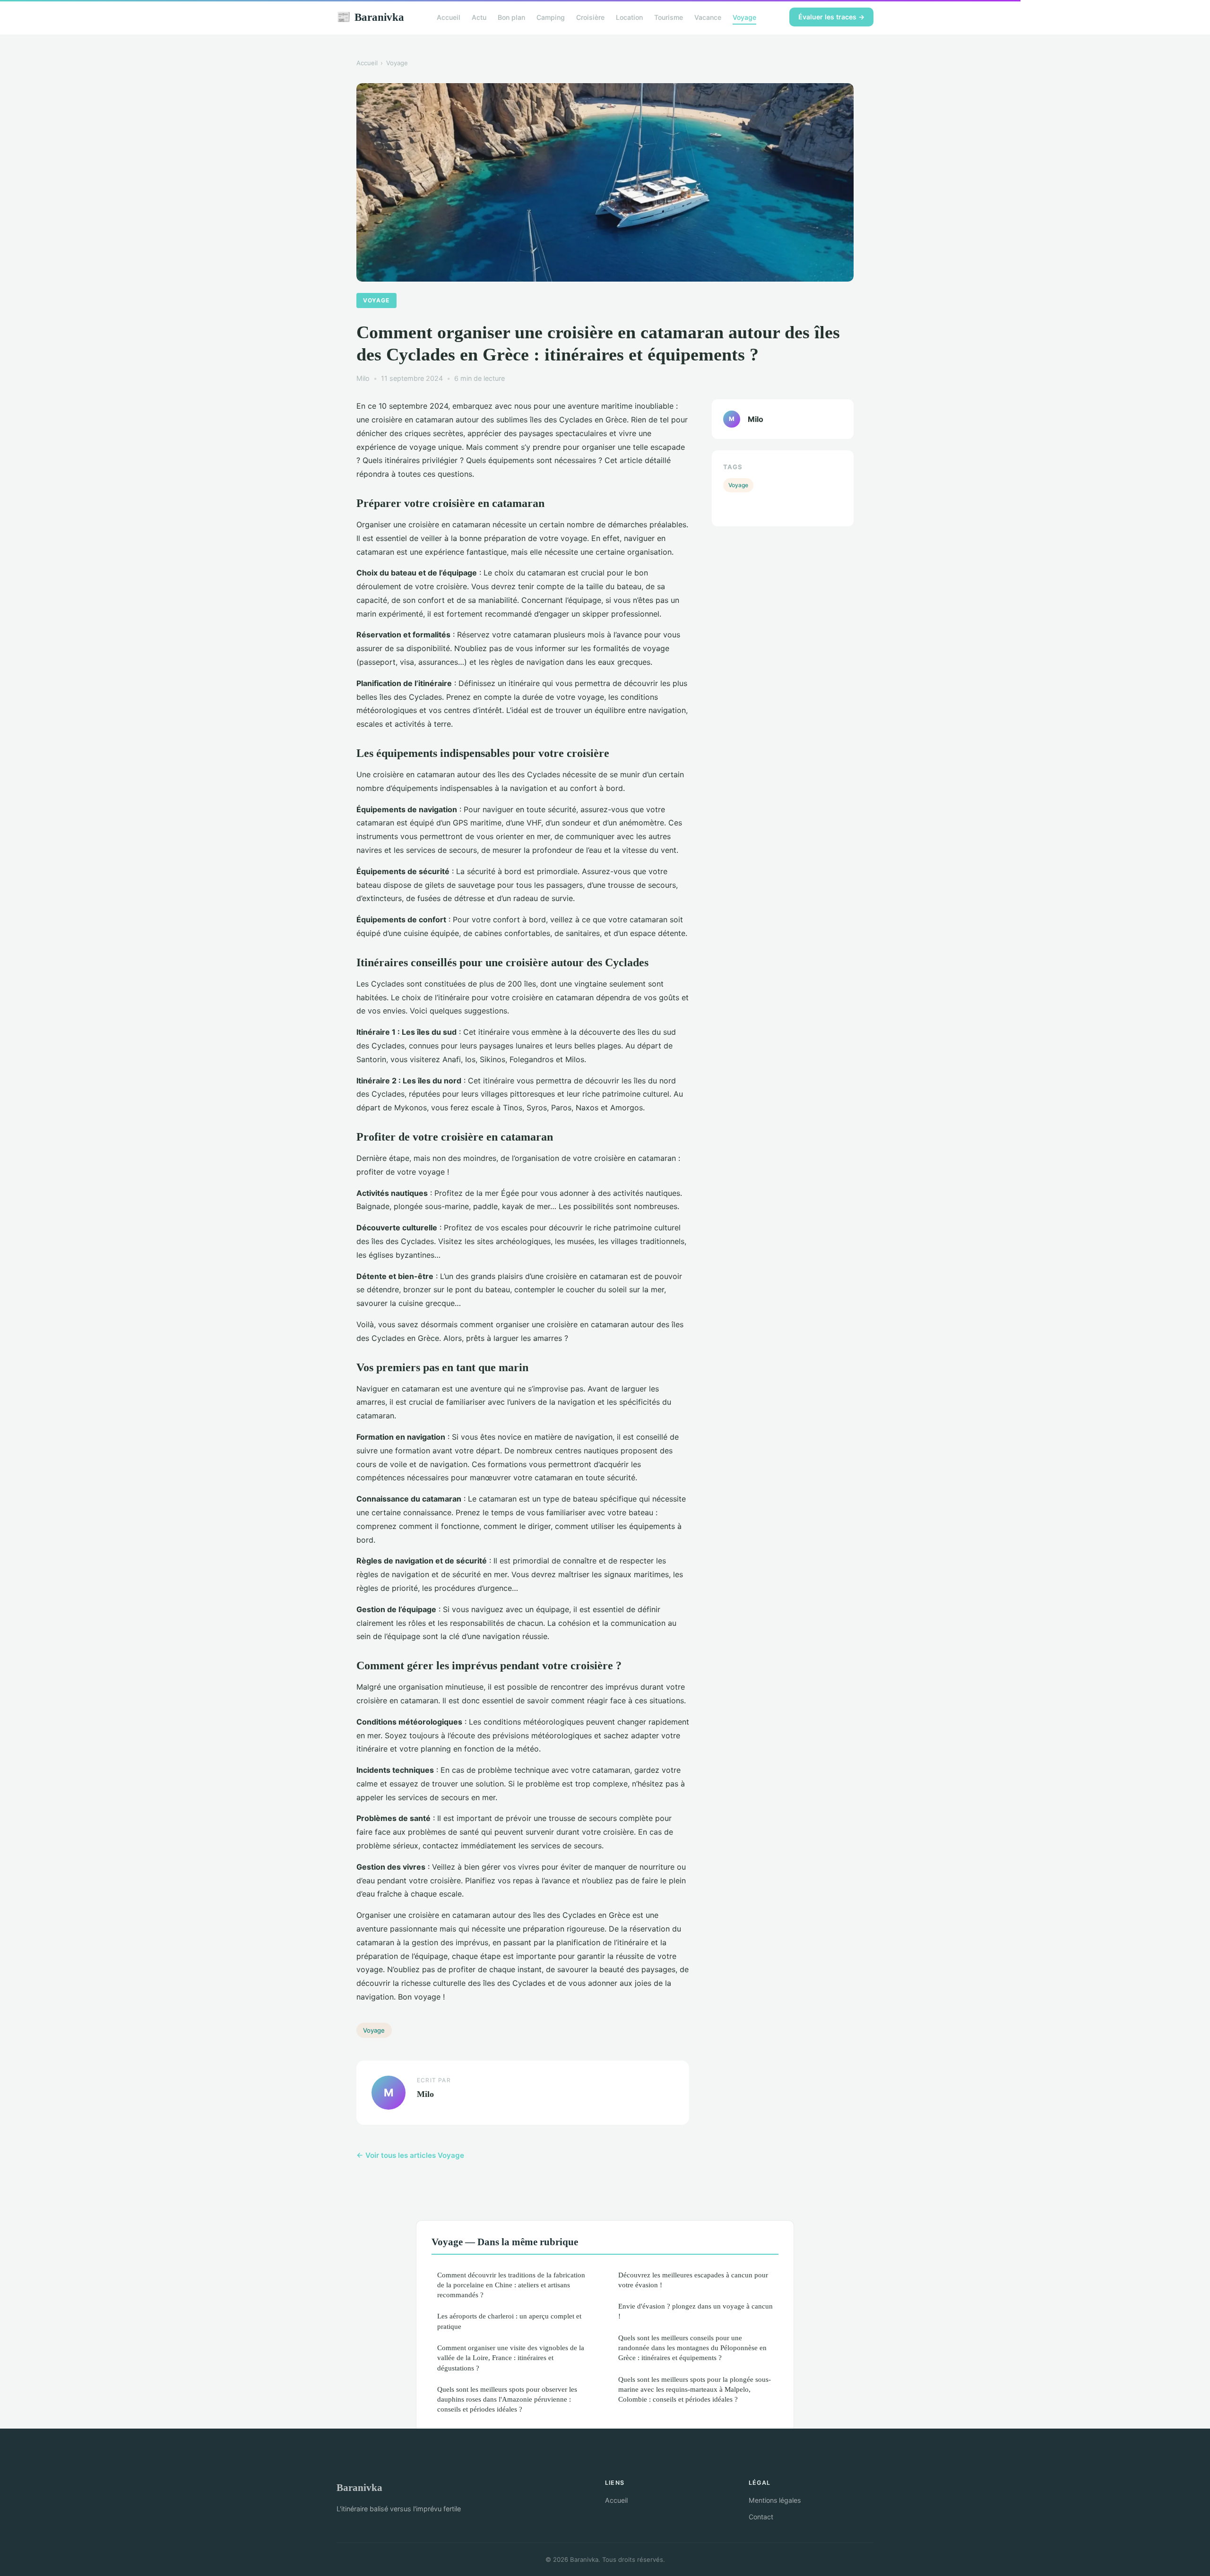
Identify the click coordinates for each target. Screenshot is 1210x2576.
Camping (551, 17)
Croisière (590, 17)
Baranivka (370, 17)
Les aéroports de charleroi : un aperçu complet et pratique (509, 2321)
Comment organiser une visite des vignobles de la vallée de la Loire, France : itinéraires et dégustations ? (511, 2358)
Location (629, 17)
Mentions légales (775, 2500)
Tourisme (669, 17)
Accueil (449, 17)
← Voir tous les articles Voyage (410, 2155)
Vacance (708, 17)
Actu (479, 17)
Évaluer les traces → (831, 17)
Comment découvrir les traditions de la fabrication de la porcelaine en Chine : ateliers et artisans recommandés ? (511, 2285)
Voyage (744, 17)
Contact (761, 2517)
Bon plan (511, 17)
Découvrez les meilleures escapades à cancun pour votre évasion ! (693, 2280)
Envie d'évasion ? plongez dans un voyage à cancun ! (696, 2311)
